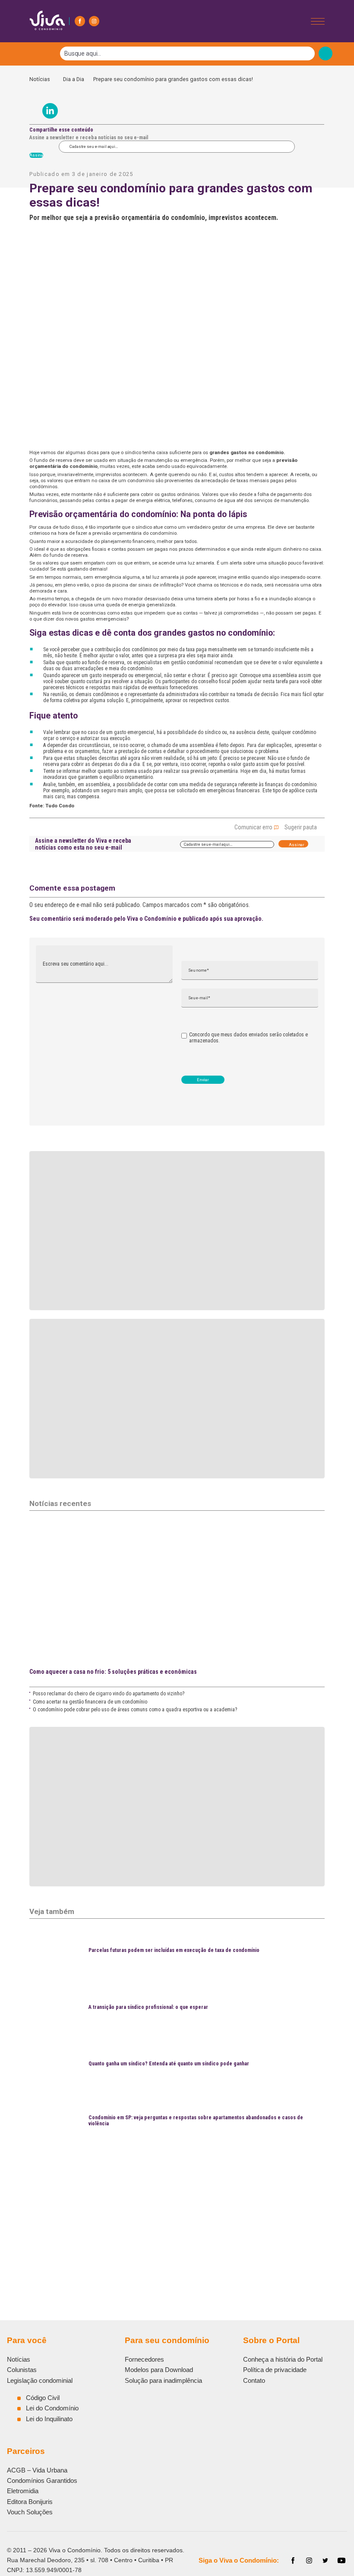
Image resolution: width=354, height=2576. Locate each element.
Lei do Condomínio (52, 2408)
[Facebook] (80, 21)
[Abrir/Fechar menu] (318, 21)
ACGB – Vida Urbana (37, 2470)
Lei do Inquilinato (49, 2419)
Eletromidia (23, 2491)
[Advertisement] (177, 2211)
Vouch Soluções (30, 2512)
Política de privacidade (275, 2370)
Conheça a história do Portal (283, 2359)
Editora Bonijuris (30, 2502)
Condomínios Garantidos (42, 2480)
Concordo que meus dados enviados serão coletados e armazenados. (248, 1038)
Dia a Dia (74, 79)
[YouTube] (341, 2560)
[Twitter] (326, 2560)
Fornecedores (144, 2359)
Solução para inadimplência (163, 2380)
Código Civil (43, 2398)
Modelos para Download (159, 2370)
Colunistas (22, 2370)
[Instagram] (94, 21)
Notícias (42, 79)
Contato (254, 2380)
